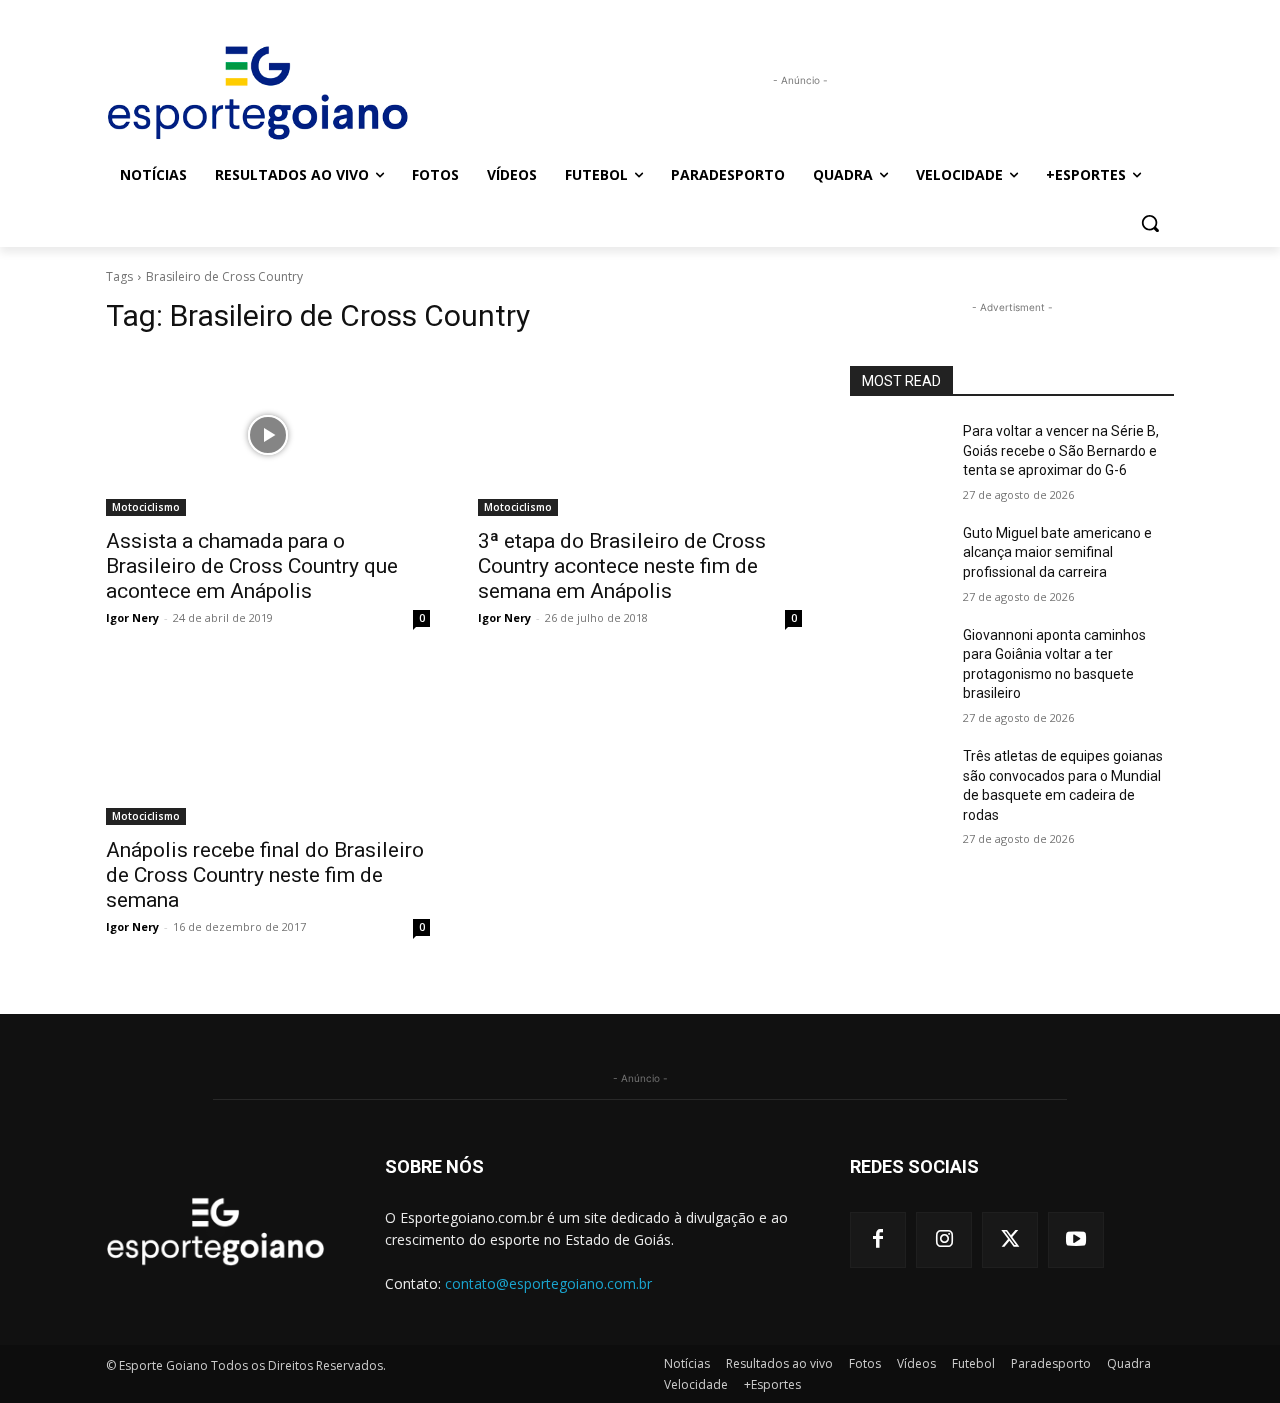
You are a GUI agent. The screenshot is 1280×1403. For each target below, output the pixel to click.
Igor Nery (132, 617)
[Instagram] (944, 1240)
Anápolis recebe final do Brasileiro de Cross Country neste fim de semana (265, 875)
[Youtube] (1076, 1240)
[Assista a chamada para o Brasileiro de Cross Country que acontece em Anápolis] (268, 435)
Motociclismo (146, 507)
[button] (1150, 223)
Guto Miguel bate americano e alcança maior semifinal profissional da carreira (1057, 552)
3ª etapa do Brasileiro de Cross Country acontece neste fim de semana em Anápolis (622, 566)
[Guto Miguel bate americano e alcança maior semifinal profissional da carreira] (898, 558)
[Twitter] (1010, 1240)
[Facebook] (878, 1240)
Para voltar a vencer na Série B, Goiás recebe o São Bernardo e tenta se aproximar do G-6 (1061, 450)
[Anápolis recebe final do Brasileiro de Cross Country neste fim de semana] (268, 744)
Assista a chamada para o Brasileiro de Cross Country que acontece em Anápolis (252, 566)
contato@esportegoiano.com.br (548, 1283)
